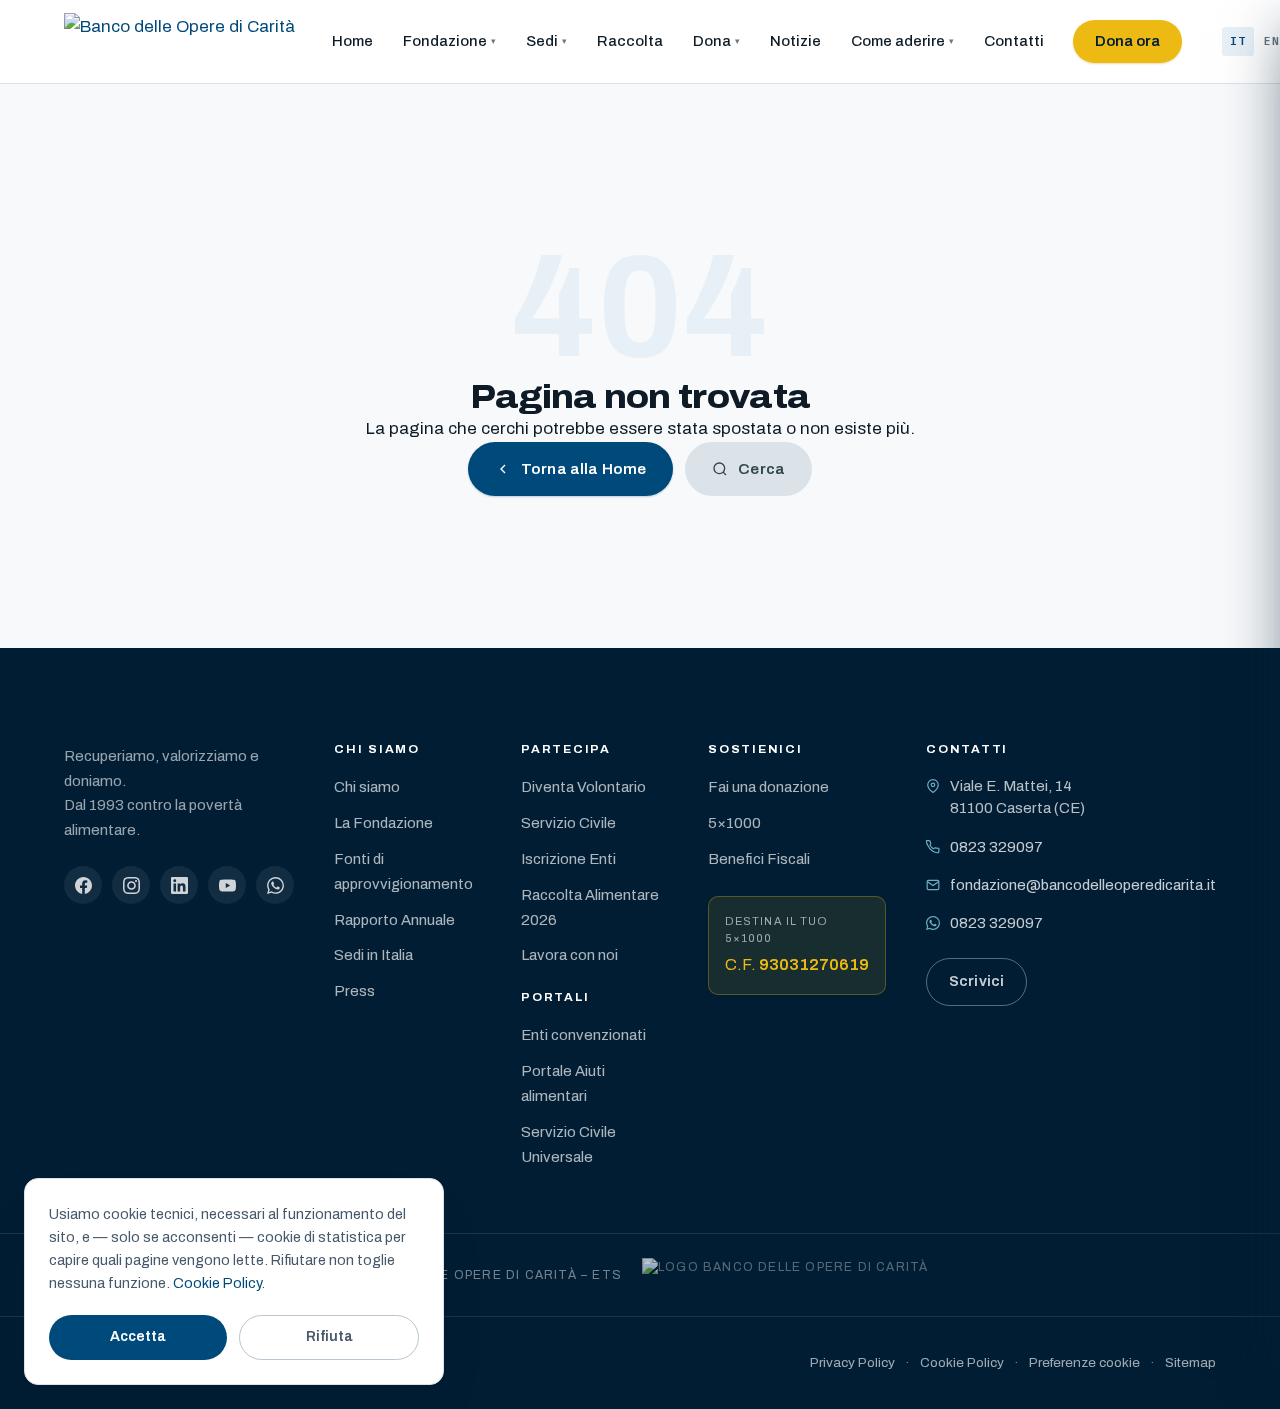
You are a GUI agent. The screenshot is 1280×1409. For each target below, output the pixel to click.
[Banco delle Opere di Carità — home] (179, 42)
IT (1238, 41)
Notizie (795, 41)
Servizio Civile (568, 823)
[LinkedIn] (179, 885)
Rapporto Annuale (394, 920)
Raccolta (630, 41)
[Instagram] (131, 885)
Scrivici (976, 981)
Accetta (138, 1336)
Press (354, 991)
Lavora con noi (569, 955)
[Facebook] (83, 885)
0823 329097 (996, 847)
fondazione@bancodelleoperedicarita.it (1083, 885)
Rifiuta (329, 1336)
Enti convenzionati (583, 1035)
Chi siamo (367, 787)
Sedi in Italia (373, 955)
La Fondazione (383, 823)
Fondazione (445, 41)
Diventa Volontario (583, 787)
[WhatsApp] (275, 885)
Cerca (761, 469)
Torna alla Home (583, 469)
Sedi (542, 41)
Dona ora (1127, 41)
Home (352, 41)
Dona (712, 41)
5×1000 (734, 823)
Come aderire (898, 41)
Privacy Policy (852, 1362)
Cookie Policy (962, 1362)
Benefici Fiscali (759, 859)
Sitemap (1190, 1362)
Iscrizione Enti (568, 859)
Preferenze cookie (1084, 1362)
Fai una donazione (768, 787)
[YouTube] (227, 885)
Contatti (1014, 41)
